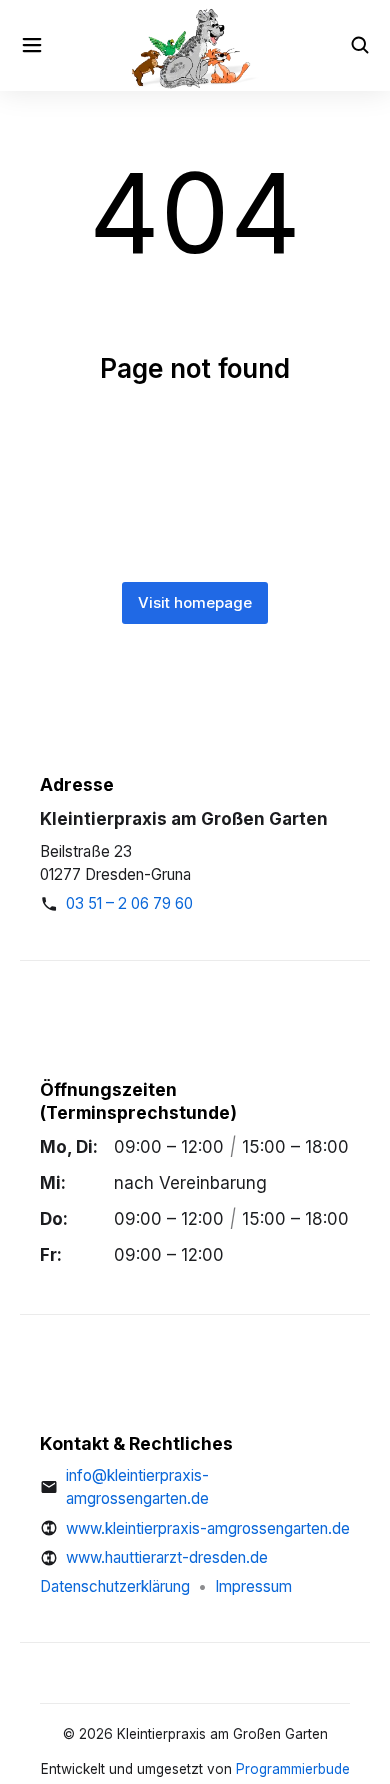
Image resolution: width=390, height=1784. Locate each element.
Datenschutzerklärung (115, 1586)
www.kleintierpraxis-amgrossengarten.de (208, 1528)
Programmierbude (293, 1769)
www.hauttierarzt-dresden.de (167, 1557)
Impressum (253, 1586)
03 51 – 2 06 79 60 (129, 903)
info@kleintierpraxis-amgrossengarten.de (137, 1487)
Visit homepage (195, 602)
